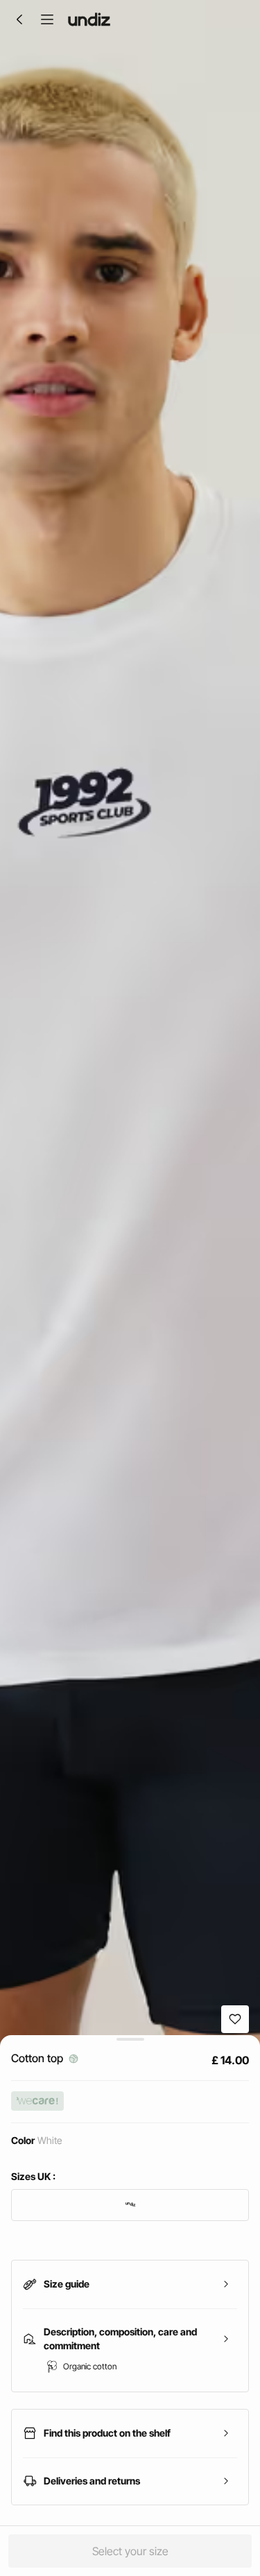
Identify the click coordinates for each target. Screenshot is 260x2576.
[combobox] (130, 2205)
